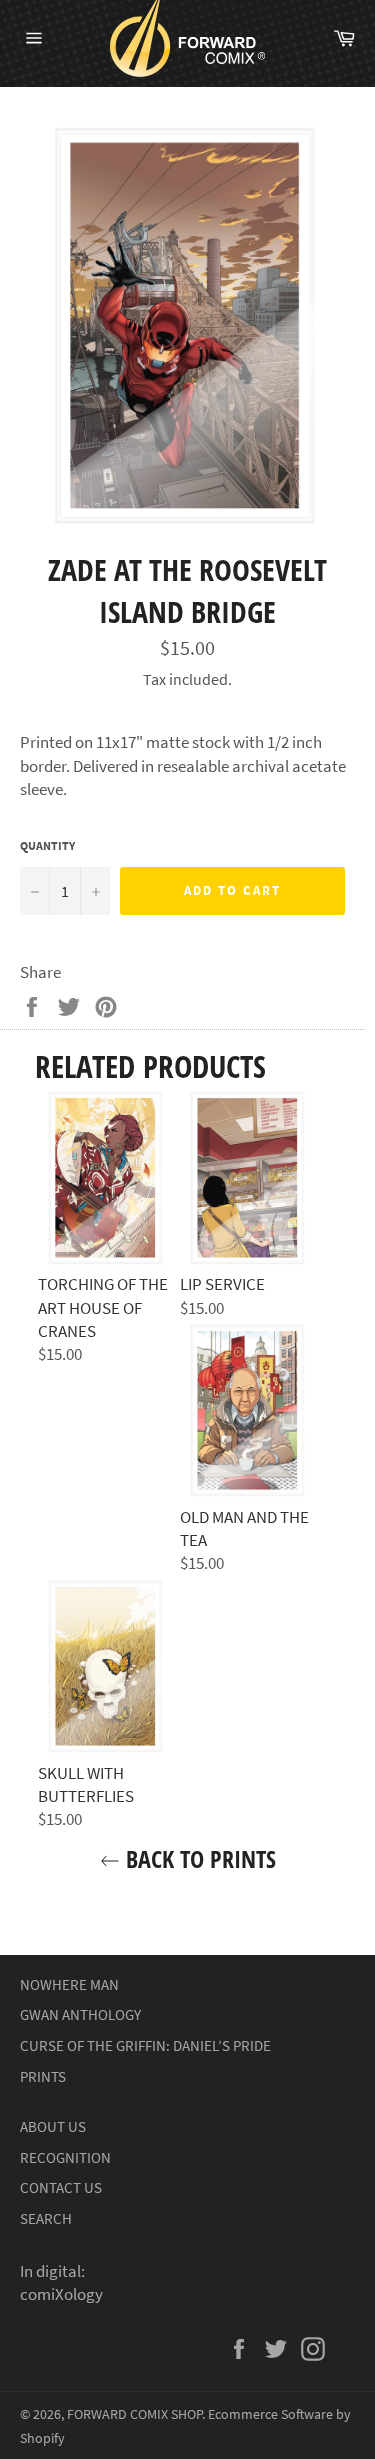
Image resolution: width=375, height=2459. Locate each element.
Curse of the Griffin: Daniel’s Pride (145, 2045)
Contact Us (61, 2187)
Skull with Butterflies (86, 1784)
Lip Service (222, 1284)
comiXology (61, 2294)
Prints (43, 2076)
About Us (53, 2126)
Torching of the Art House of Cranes (103, 1307)
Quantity (47, 845)
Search (46, 2218)
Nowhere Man (69, 1984)
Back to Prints (198, 1858)
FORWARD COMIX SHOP (134, 2414)
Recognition (65, 2157)
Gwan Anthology (80, 2014)
